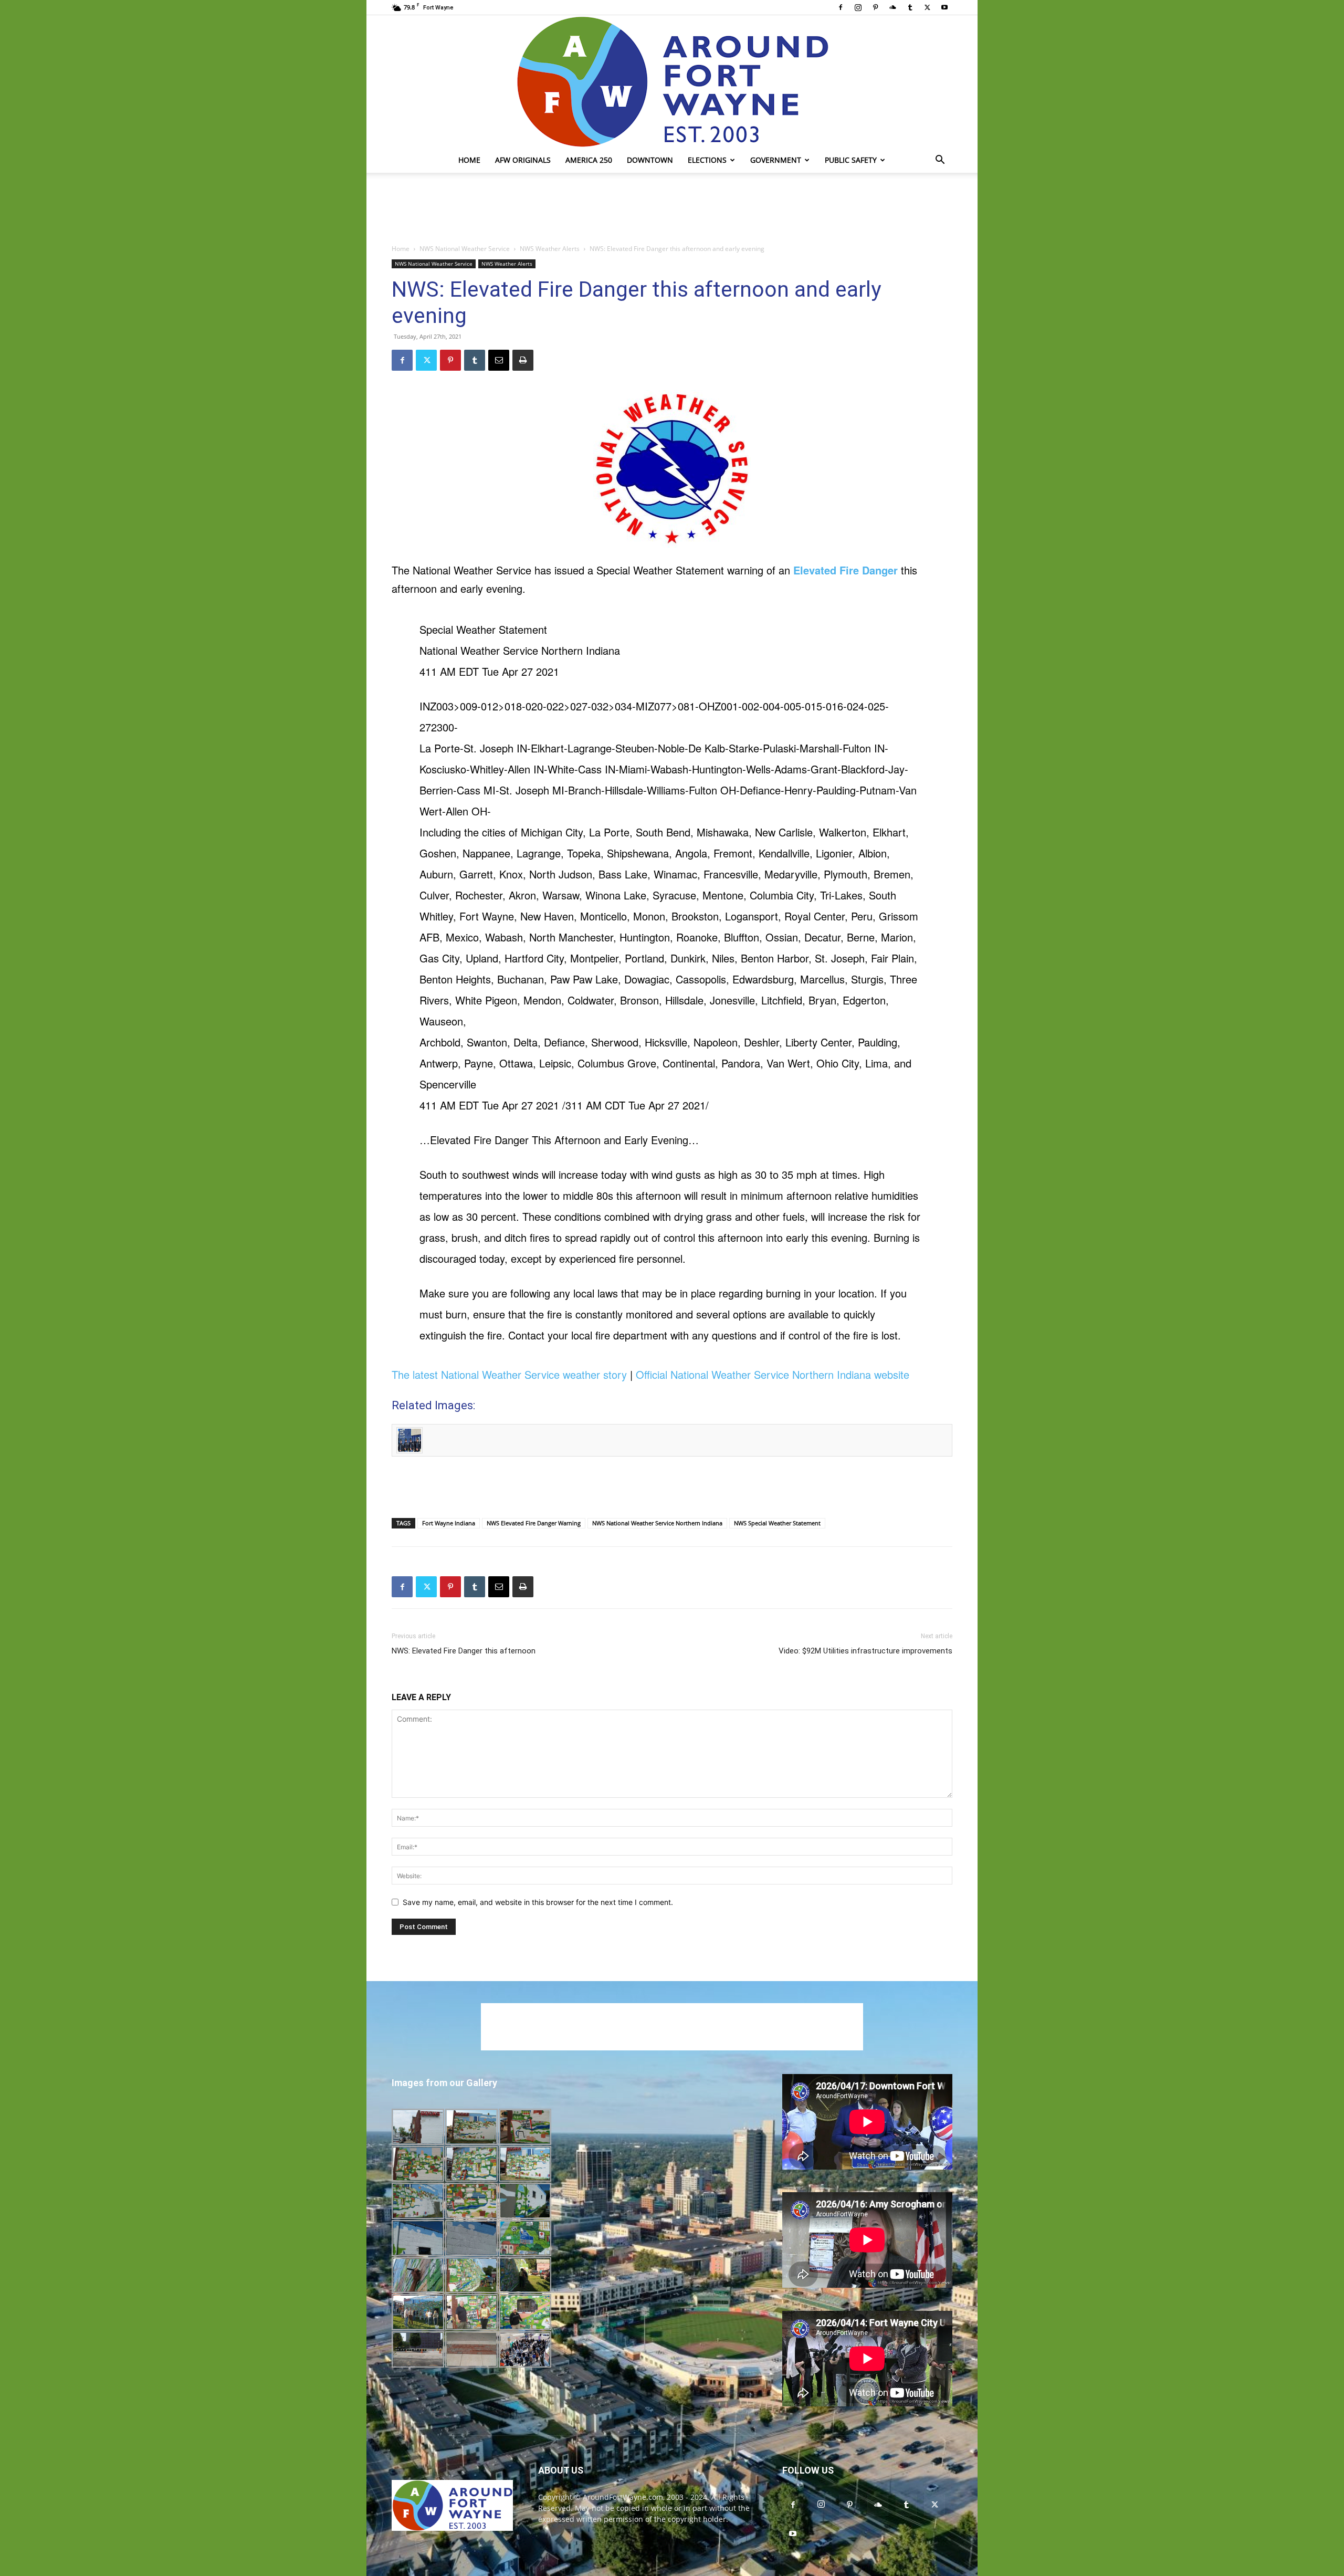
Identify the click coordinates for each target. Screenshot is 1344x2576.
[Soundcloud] (892, 7)
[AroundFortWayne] (672, 81)
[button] (940, 161)
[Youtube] (944, 7)
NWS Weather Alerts (550, 249)
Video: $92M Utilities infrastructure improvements (865, 1651)
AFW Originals (523, 160)
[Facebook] (841, 7)
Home (469, 160)
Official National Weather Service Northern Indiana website (773, 1374)
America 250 (589, 160)
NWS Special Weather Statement (777, 1523)
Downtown (650, 160)
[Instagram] (858, 7)
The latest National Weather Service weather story (509, 1374)
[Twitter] (927, 7)
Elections (707, 160)
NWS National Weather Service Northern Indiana (657, 1523)
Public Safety (851, 160)
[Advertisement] (672, 209)
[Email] (499, 360)
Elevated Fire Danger (846, 570)
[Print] (523, 360)
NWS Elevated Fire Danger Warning (534, 1523)
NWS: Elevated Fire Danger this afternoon (464, 1651)
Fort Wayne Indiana (449, 1523)
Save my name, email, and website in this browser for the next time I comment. (538, 1902)
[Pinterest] (875, 7)
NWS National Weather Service (465, 249)
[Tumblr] (910, 7)
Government (776, 160)
